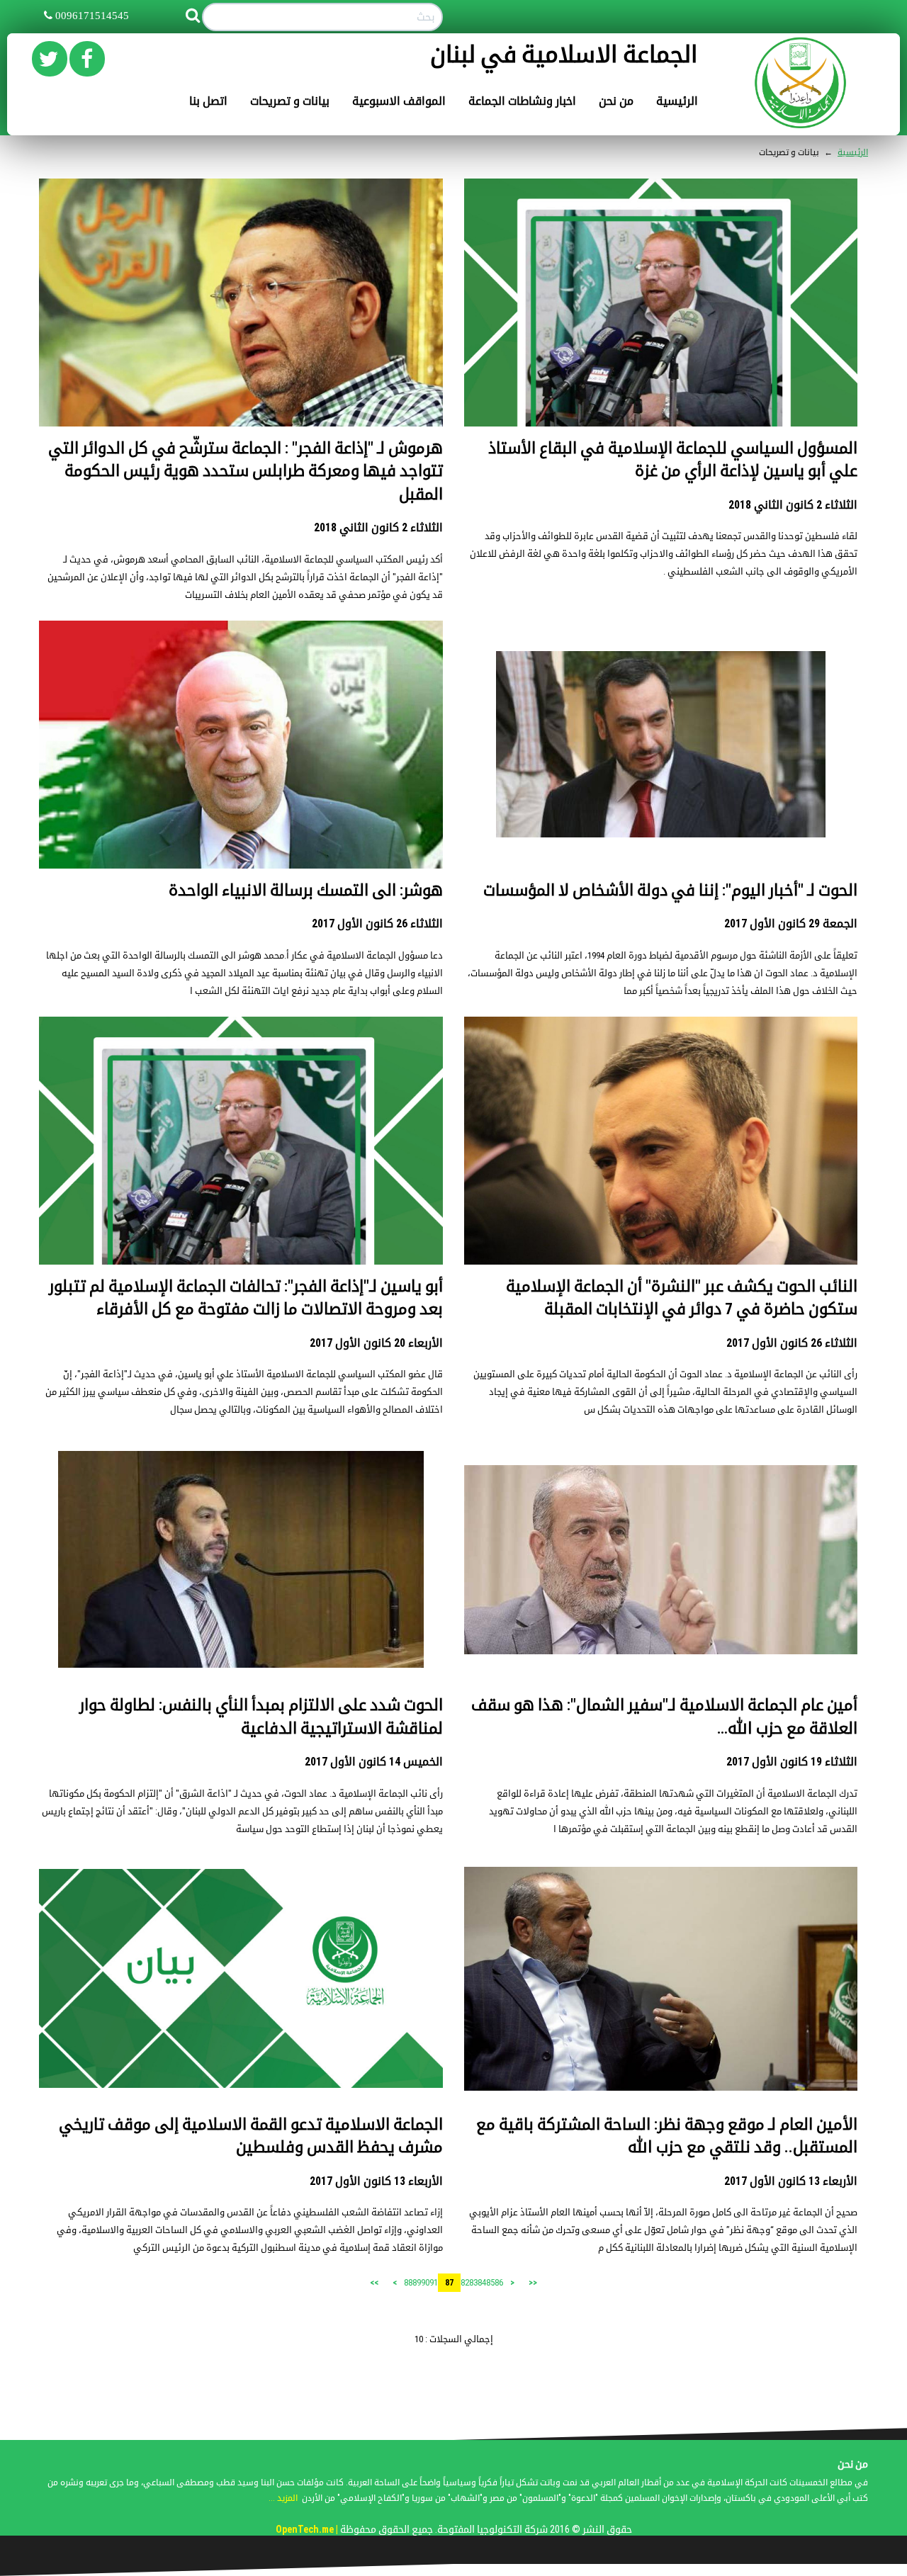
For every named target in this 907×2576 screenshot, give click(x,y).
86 (499, 2282)
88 (408, 2282)
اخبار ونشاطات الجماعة (522, 101)
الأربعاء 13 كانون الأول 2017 (791, 2181)
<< (533, 2283)
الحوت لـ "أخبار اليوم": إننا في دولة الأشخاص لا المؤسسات (670, 890)
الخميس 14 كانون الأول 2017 (374, 1762)
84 (482, 2282)
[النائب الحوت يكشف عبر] (661, 1147)
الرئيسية (677, 101)
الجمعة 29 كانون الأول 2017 (791, 923)
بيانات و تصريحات (290, 101)
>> (374, 2283)
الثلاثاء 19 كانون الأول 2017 (792, 1762)
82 (465, 2282)
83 (473, 2282)
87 (449, 2283)
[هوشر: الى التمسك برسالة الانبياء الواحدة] (241, 804)
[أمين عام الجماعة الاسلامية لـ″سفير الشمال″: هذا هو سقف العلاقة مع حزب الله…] (661, 1559)
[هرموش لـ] (241, 312)
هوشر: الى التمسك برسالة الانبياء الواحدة (306, 890)
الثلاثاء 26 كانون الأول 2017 (377, 923)
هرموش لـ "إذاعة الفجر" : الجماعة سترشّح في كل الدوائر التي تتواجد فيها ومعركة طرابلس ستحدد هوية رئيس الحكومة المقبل (246, 471)
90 (425, 2282)
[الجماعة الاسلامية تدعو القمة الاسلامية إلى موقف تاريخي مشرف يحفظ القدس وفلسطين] (241, 1978)
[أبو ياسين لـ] (241, 1218)
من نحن (616, 101)
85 (490, 2282)
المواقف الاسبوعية (399, 101)
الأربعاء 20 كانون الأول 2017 (376, 1343)
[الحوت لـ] (661, 744)
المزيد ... (283, 2498)
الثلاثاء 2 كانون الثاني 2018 (793, 505)
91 (434, 2282)
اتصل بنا (208, 101)
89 (417, 2282)
